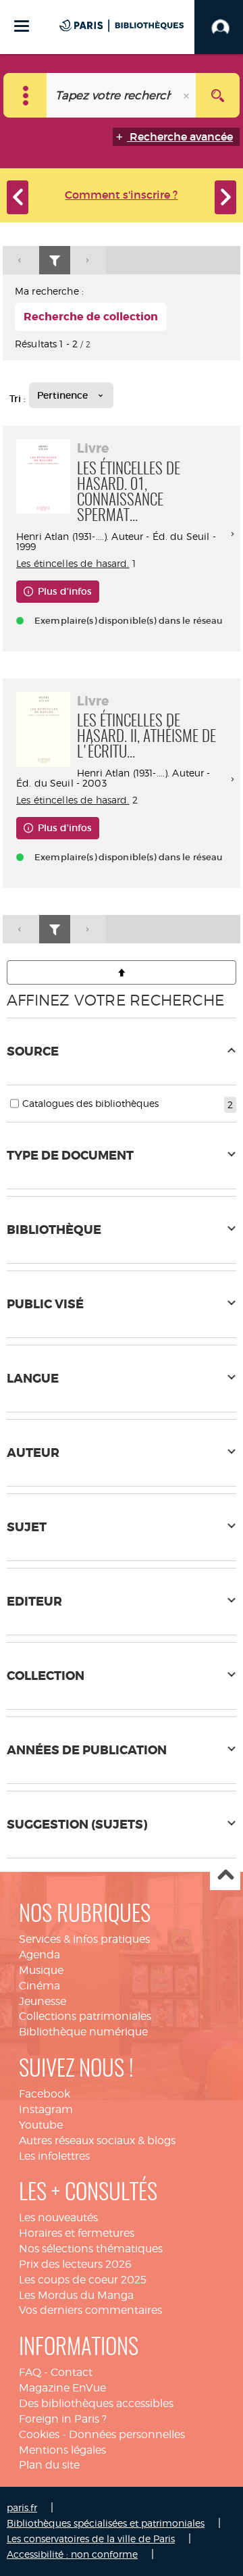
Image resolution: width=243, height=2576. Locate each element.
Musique (41, 1970)
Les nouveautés (58, 2218)
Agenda (39, 1955)
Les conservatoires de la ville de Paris (91, 2538)
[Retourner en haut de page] (122, 972)
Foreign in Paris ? (63, 2419)
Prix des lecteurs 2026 (75, 2264)
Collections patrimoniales (85, 2016)
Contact (72, 2372)
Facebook (45, 2094)
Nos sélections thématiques (91, 2249)
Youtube (41, 2125)
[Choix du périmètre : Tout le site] (25, 95)
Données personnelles (127, 2434)
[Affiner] (55, 261)
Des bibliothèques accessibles (96, 2403)
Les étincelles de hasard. (73, 563)
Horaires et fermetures (77, 2233)
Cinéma (39, 1986)
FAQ (30, 2372)
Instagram (46, 2109)
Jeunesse (43, 2001)
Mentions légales (62, 2450)
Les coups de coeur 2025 (83, 2280)
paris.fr (22, 2507)
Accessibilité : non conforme (72, 2554)
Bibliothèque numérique (83, 2032)
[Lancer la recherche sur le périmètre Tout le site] (218, 95)
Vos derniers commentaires (90, 2310)
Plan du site (49, 2465)
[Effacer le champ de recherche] (188, 95)
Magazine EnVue (62, 2388)
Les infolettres (54, 2156)
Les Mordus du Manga (76, 2295)
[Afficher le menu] (22, 26)
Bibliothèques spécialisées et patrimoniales (106, 2523)
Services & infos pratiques (84, 1939)
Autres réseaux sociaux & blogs (97, 2140)
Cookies (39, 2434)
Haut (225, 1876)
